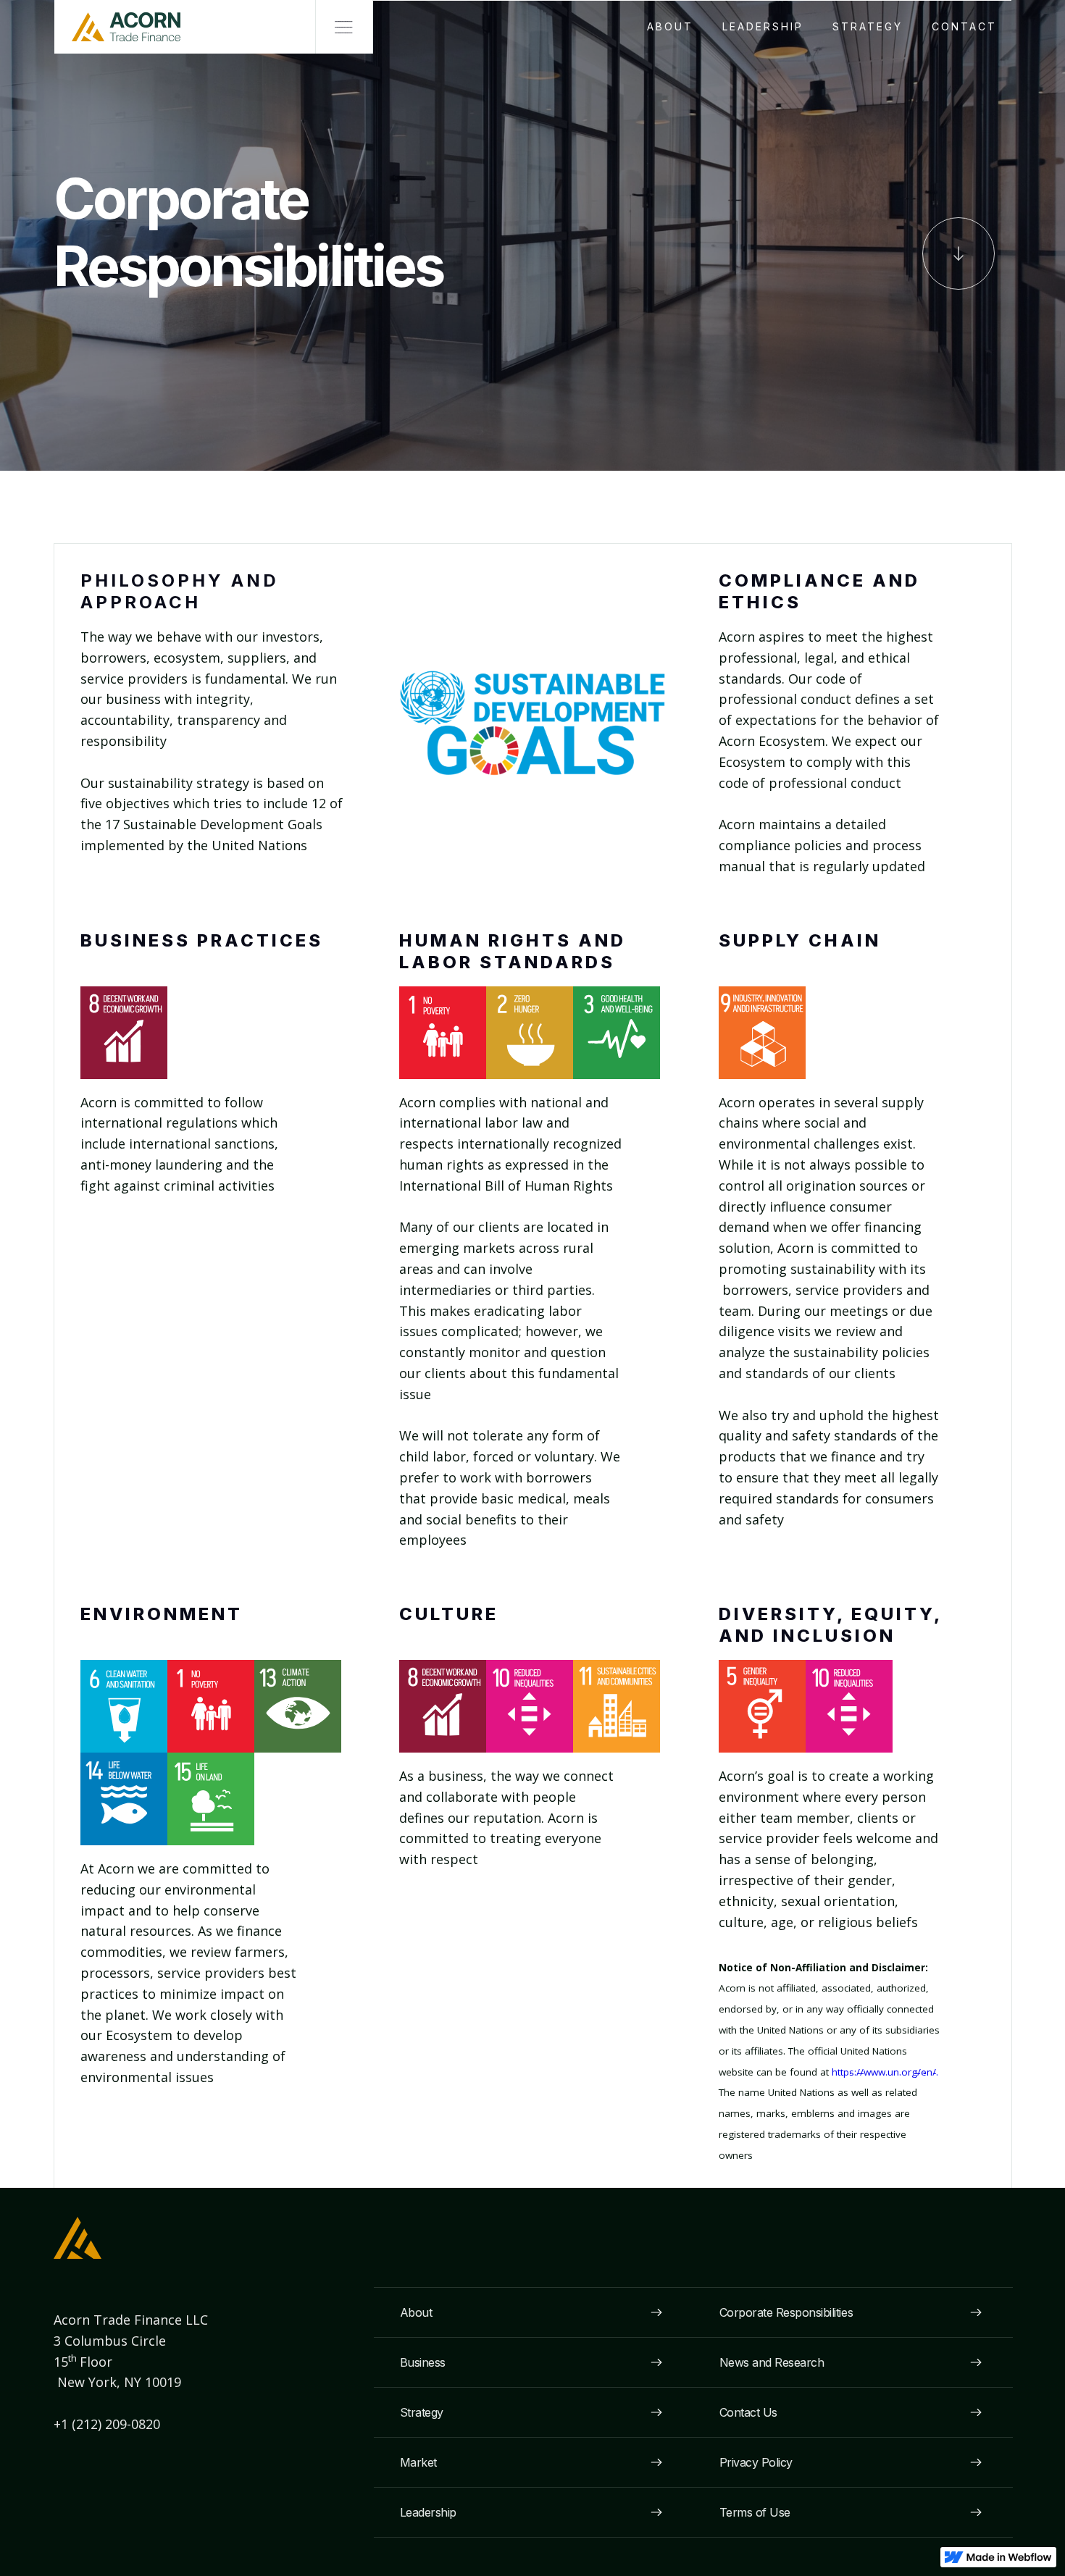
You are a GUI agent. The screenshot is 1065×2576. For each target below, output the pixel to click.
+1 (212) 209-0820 (109, 2424)
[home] (117, 27)
